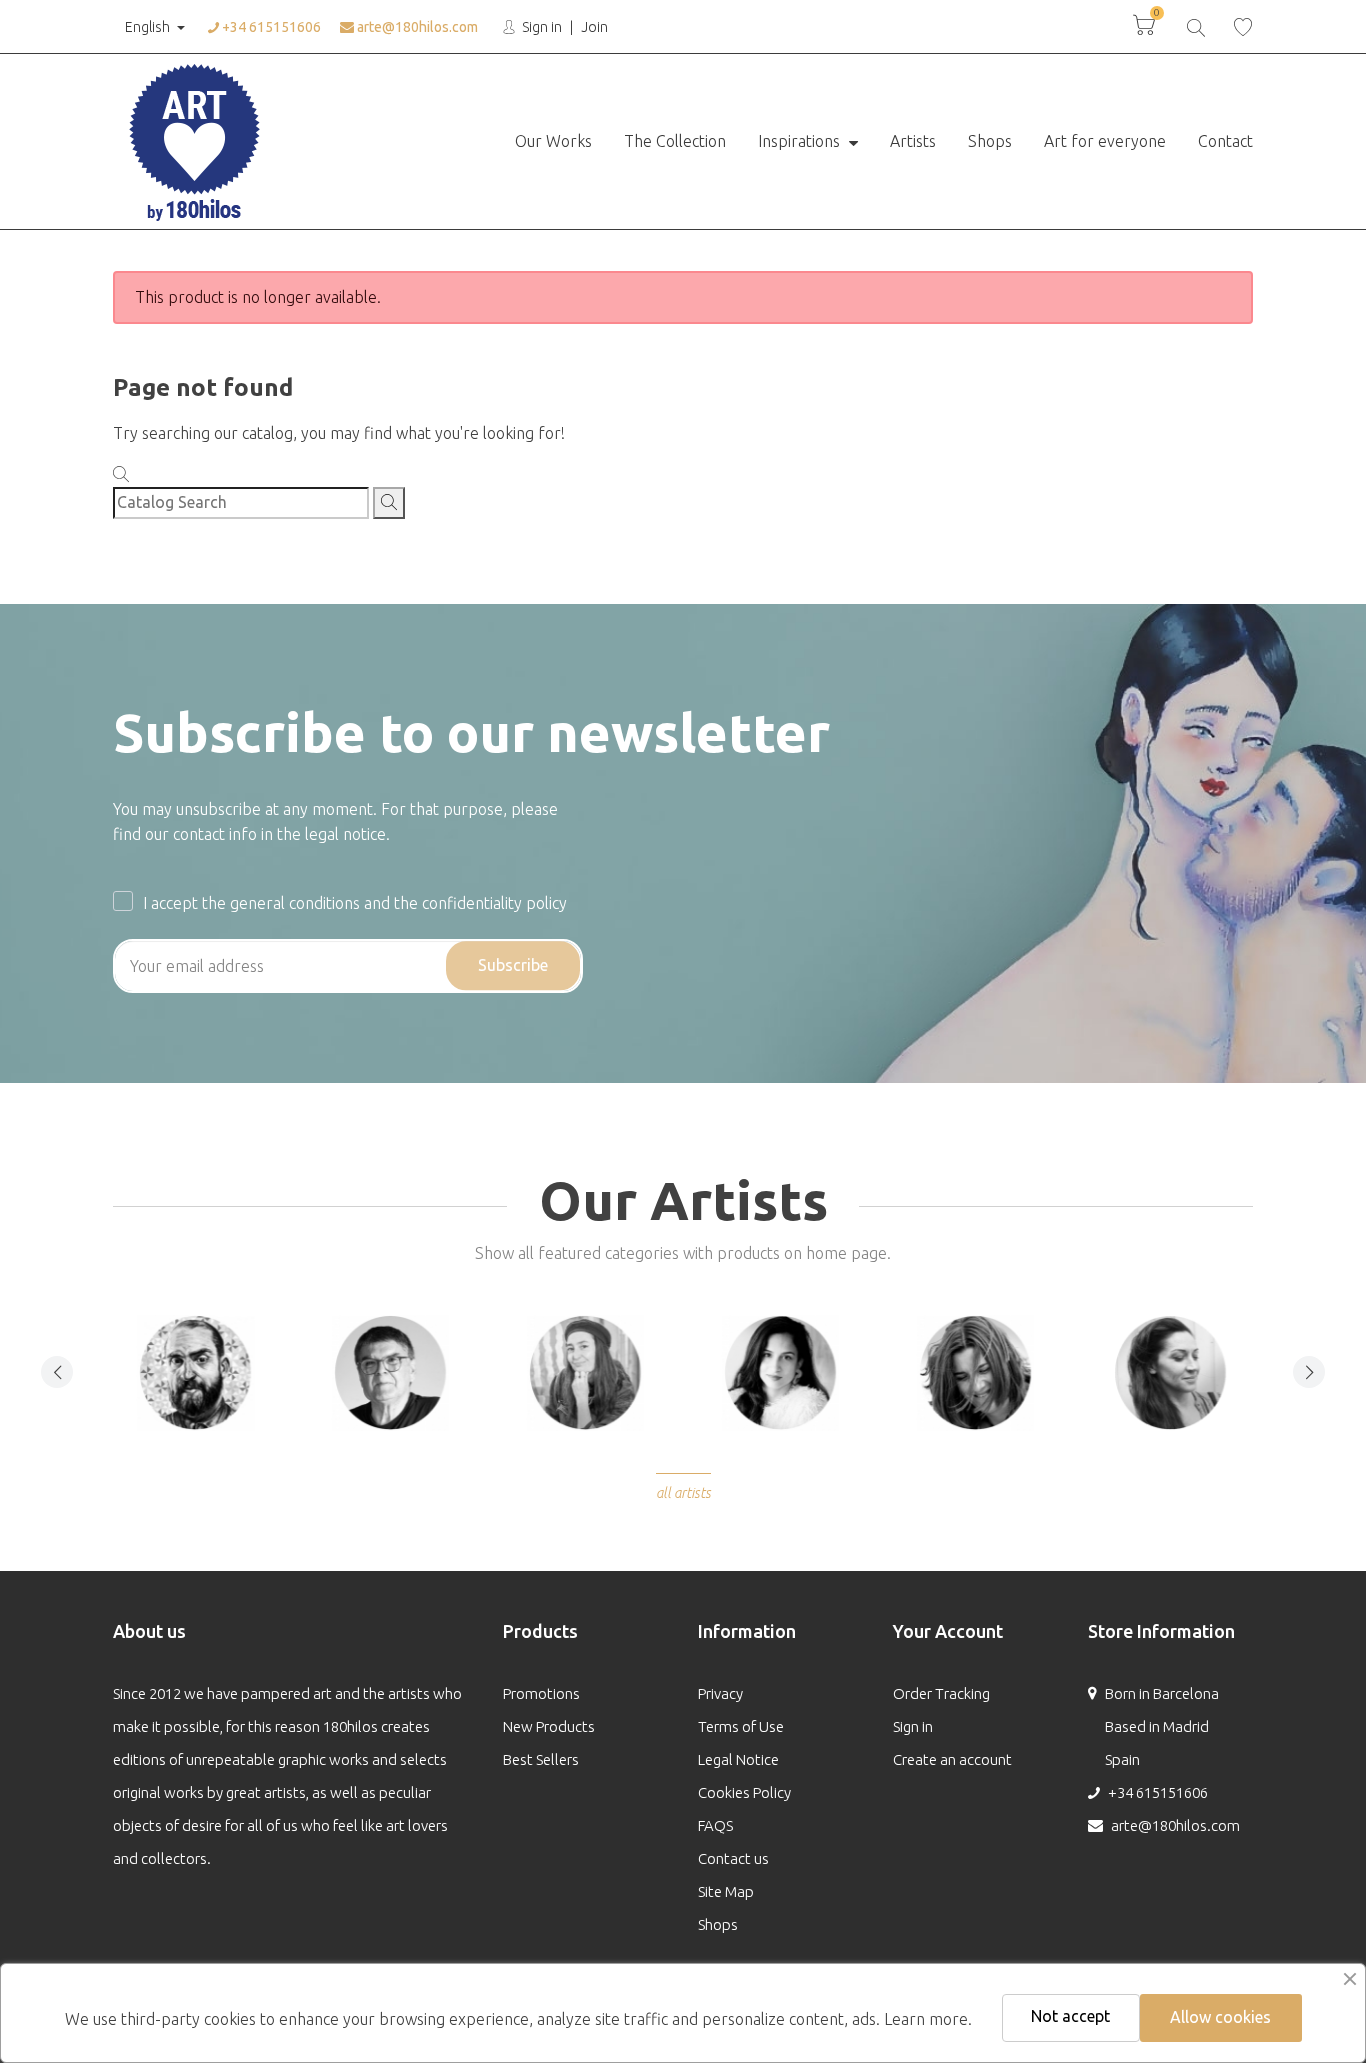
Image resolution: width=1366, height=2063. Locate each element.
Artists (913, 141)
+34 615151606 (270, 27)
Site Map (726, 1891)
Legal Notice (738, 1759)
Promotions (541, 1693)
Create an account (952, 1759)
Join (594, 27)
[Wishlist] (1243, 26)
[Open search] (1194, 25)
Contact (1225, 141)
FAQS (715, 1825)
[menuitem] (553, 142)
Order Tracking (941, 1693)
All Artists (683, 1493)
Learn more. (928, 2019)
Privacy (720, 1693)
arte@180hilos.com (416, 27)
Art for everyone (1105, 141)
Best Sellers (541, 1759)
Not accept (1070, 2016)
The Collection (675, 141)
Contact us (733, 1858)
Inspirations (801, 141)
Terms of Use (741, 1726)
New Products (549, 1726)
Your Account (948, 1631)
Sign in (540, 27)
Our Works (553, 141)
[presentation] (57, 1372)
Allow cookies (1220, 2017)
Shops (990, 141)
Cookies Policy (744, 1792)
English (147, 27)
